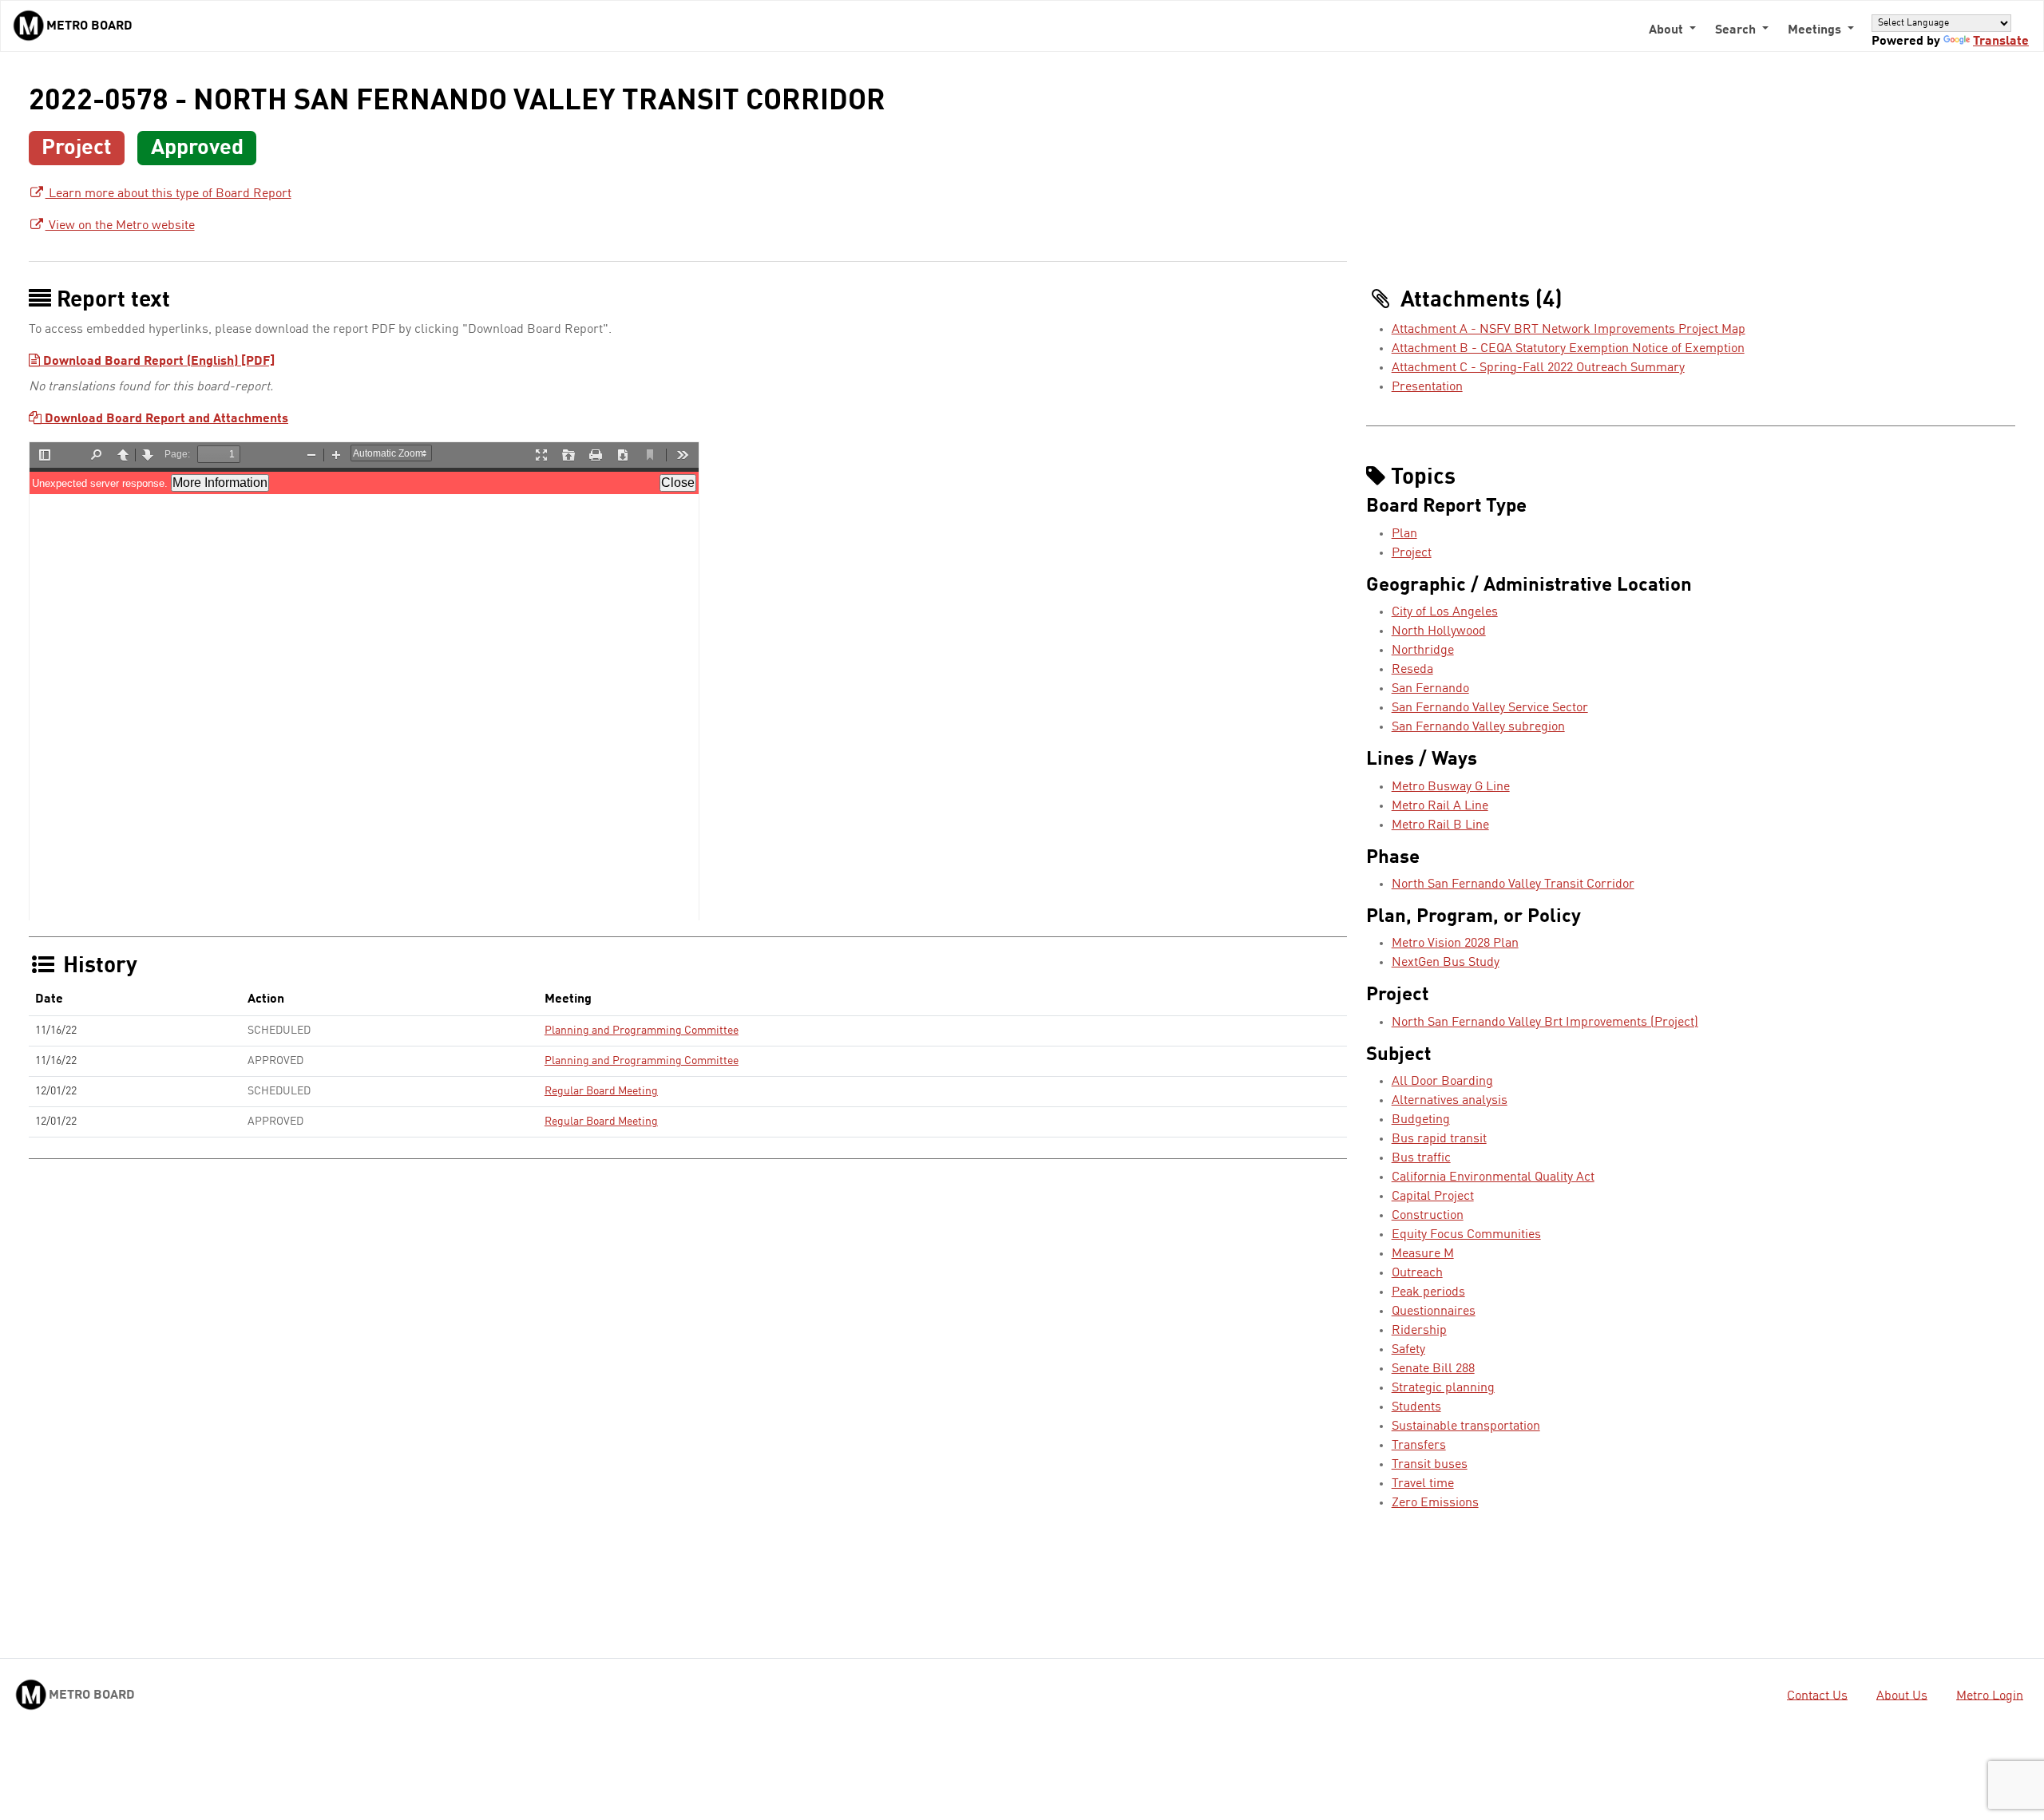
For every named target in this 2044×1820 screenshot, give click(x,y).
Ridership (1419, 1331)
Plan (1404, 534)
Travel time (1423, 1484)
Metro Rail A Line (1440, 806)
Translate (2001, 42)
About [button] (1668, 30)
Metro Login (1990, 1695)
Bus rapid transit (1439, 1139)
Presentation (1427, 387)
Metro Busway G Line (1451, 787)
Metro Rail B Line (1440, 825)
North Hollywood (1439, 631)
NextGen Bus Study (1446, 963)
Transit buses (1430, 1465)
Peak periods (1428, 1292)
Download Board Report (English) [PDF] (157, 362)
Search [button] (1737, 30)
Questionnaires (1434, 1312)
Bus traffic (1421, 1158)
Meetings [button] (1816, 30)
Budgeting (1421, 1120)
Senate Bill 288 (1433, 1369)
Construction (1428, 1216)
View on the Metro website (120, 226)
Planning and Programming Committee (642, 1031)
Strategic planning (1443, 1388)
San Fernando (1430, 689)
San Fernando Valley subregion (1478, 727)
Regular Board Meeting (601, 1091)
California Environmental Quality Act (1493, 1177)
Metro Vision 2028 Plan (1455, 944)
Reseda (1412, 670)
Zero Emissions (1435, 1503)
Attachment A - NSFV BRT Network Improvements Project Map (1569, 330)
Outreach (1417, 1273)
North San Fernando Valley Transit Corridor (1513, 884)
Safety (1408, 1350)
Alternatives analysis (1450, 1101)
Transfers (1419, 1446)
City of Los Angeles (1445, 612)
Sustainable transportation (1466, 1426)
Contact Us (1817, 1695)
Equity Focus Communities (1466, 1235)
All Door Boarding (1442, 1082)
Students (1416, 1407)
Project (1412, 553)
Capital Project (1433, 1197)
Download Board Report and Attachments (165, 419)
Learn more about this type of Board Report (168, 194)
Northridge (1423, 651)
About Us (1902, 1695)
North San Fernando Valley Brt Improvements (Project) (1545, 1023)
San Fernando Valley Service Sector (1490, 708)
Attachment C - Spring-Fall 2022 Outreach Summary (1538, 368)
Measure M (1423, 1254)
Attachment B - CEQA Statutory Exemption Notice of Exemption (1568, 349)
